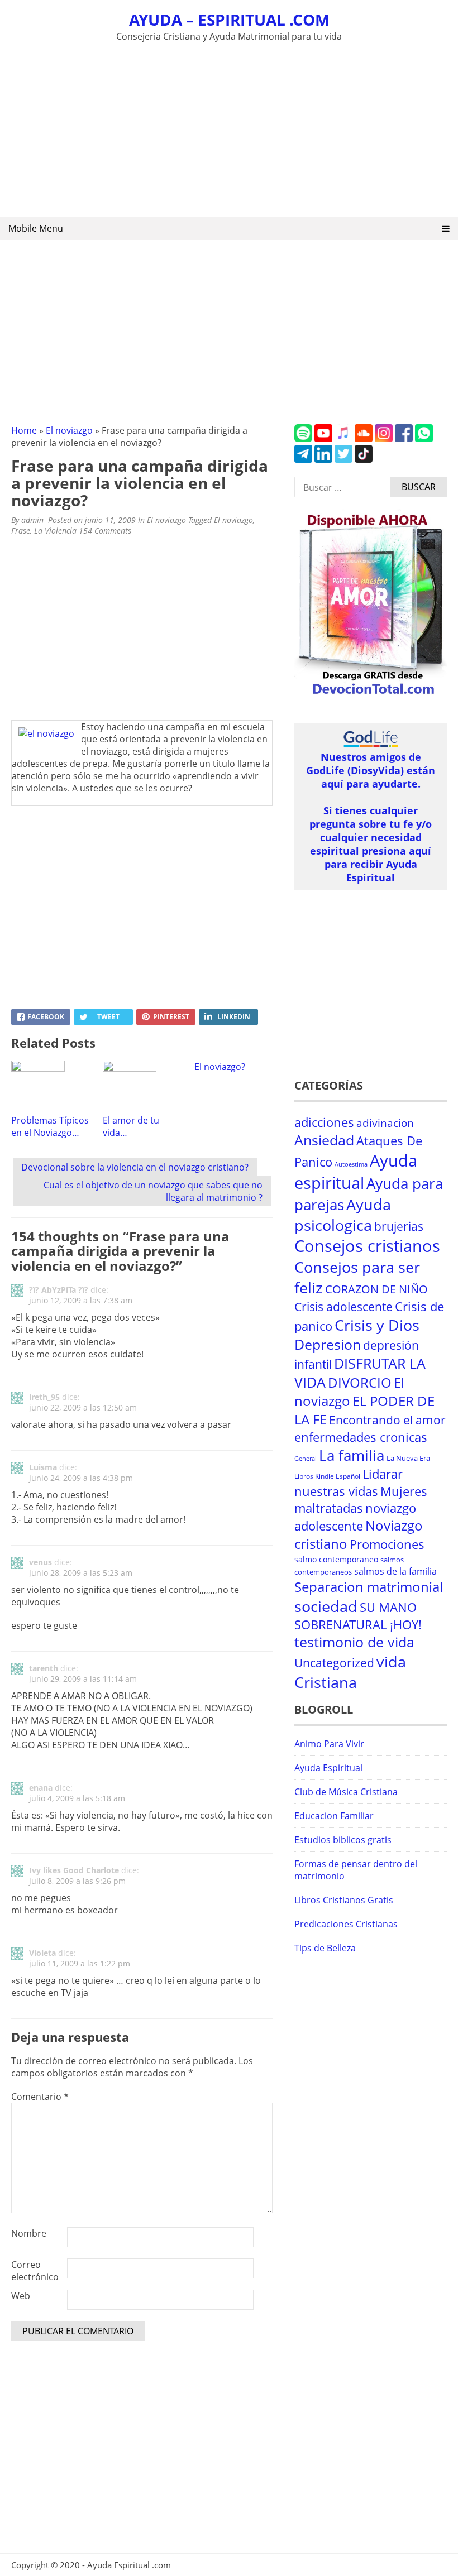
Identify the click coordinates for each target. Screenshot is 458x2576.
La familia (352, 1455)
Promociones (387, 1544)
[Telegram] (303, 459)
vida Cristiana (350, 1672)
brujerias (399, 1226)
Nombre (29, 2233)
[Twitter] (344, 459)
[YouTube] (323, 439)
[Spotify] (303, 439)
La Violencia (55, 531)
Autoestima (351, 1164)
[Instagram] (384, 439)
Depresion (328, 1344)
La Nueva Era (408, 1458)
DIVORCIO (360, 1383)
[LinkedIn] (323, 459)
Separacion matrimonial (369, 1587)
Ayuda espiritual (356, 1172)
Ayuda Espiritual (328, 1768)
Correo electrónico (35, 2271)
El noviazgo (69, 430)
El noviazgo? (220, 1067)
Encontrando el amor (387, 1420)
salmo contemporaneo (336, 1559)
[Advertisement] (229, 127)
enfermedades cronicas (361, 1437)
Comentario (40, 2097)
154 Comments (105, 531)
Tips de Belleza (325, 1948)
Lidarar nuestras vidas (349, 1483)
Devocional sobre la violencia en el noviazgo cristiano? (135, 1167)
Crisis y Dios (377, 1325)
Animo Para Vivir (329, 1744)
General (306, 1459)
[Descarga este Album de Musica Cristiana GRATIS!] (371, 695)
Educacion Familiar (334, 1816)
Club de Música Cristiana (346, 1792)
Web (21, 2296)
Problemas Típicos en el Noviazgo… (50, 1126)
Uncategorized (334, 1663)
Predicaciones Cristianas (346, 1924)
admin (32, 520)
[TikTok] (364, 459)
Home (24, 430)
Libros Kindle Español (327, 1476)
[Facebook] (404, 439)
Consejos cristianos (367, 1246)
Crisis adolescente (344, 1306)
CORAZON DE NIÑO (376, 1289)
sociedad (326, 1606)
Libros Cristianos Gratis (344, 1900)
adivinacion (385, 1123)
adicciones (324, 1122)
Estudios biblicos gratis (343, 1840)
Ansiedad (324, 1140)
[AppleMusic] (344, 439)
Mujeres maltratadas (361, 1500)
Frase (21, 531)
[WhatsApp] (424, 439)
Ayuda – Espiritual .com (229, 20)
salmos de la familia (395, 1571)
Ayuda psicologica (343, 1215)
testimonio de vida (354, 1642)
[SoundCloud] (364, 439)
